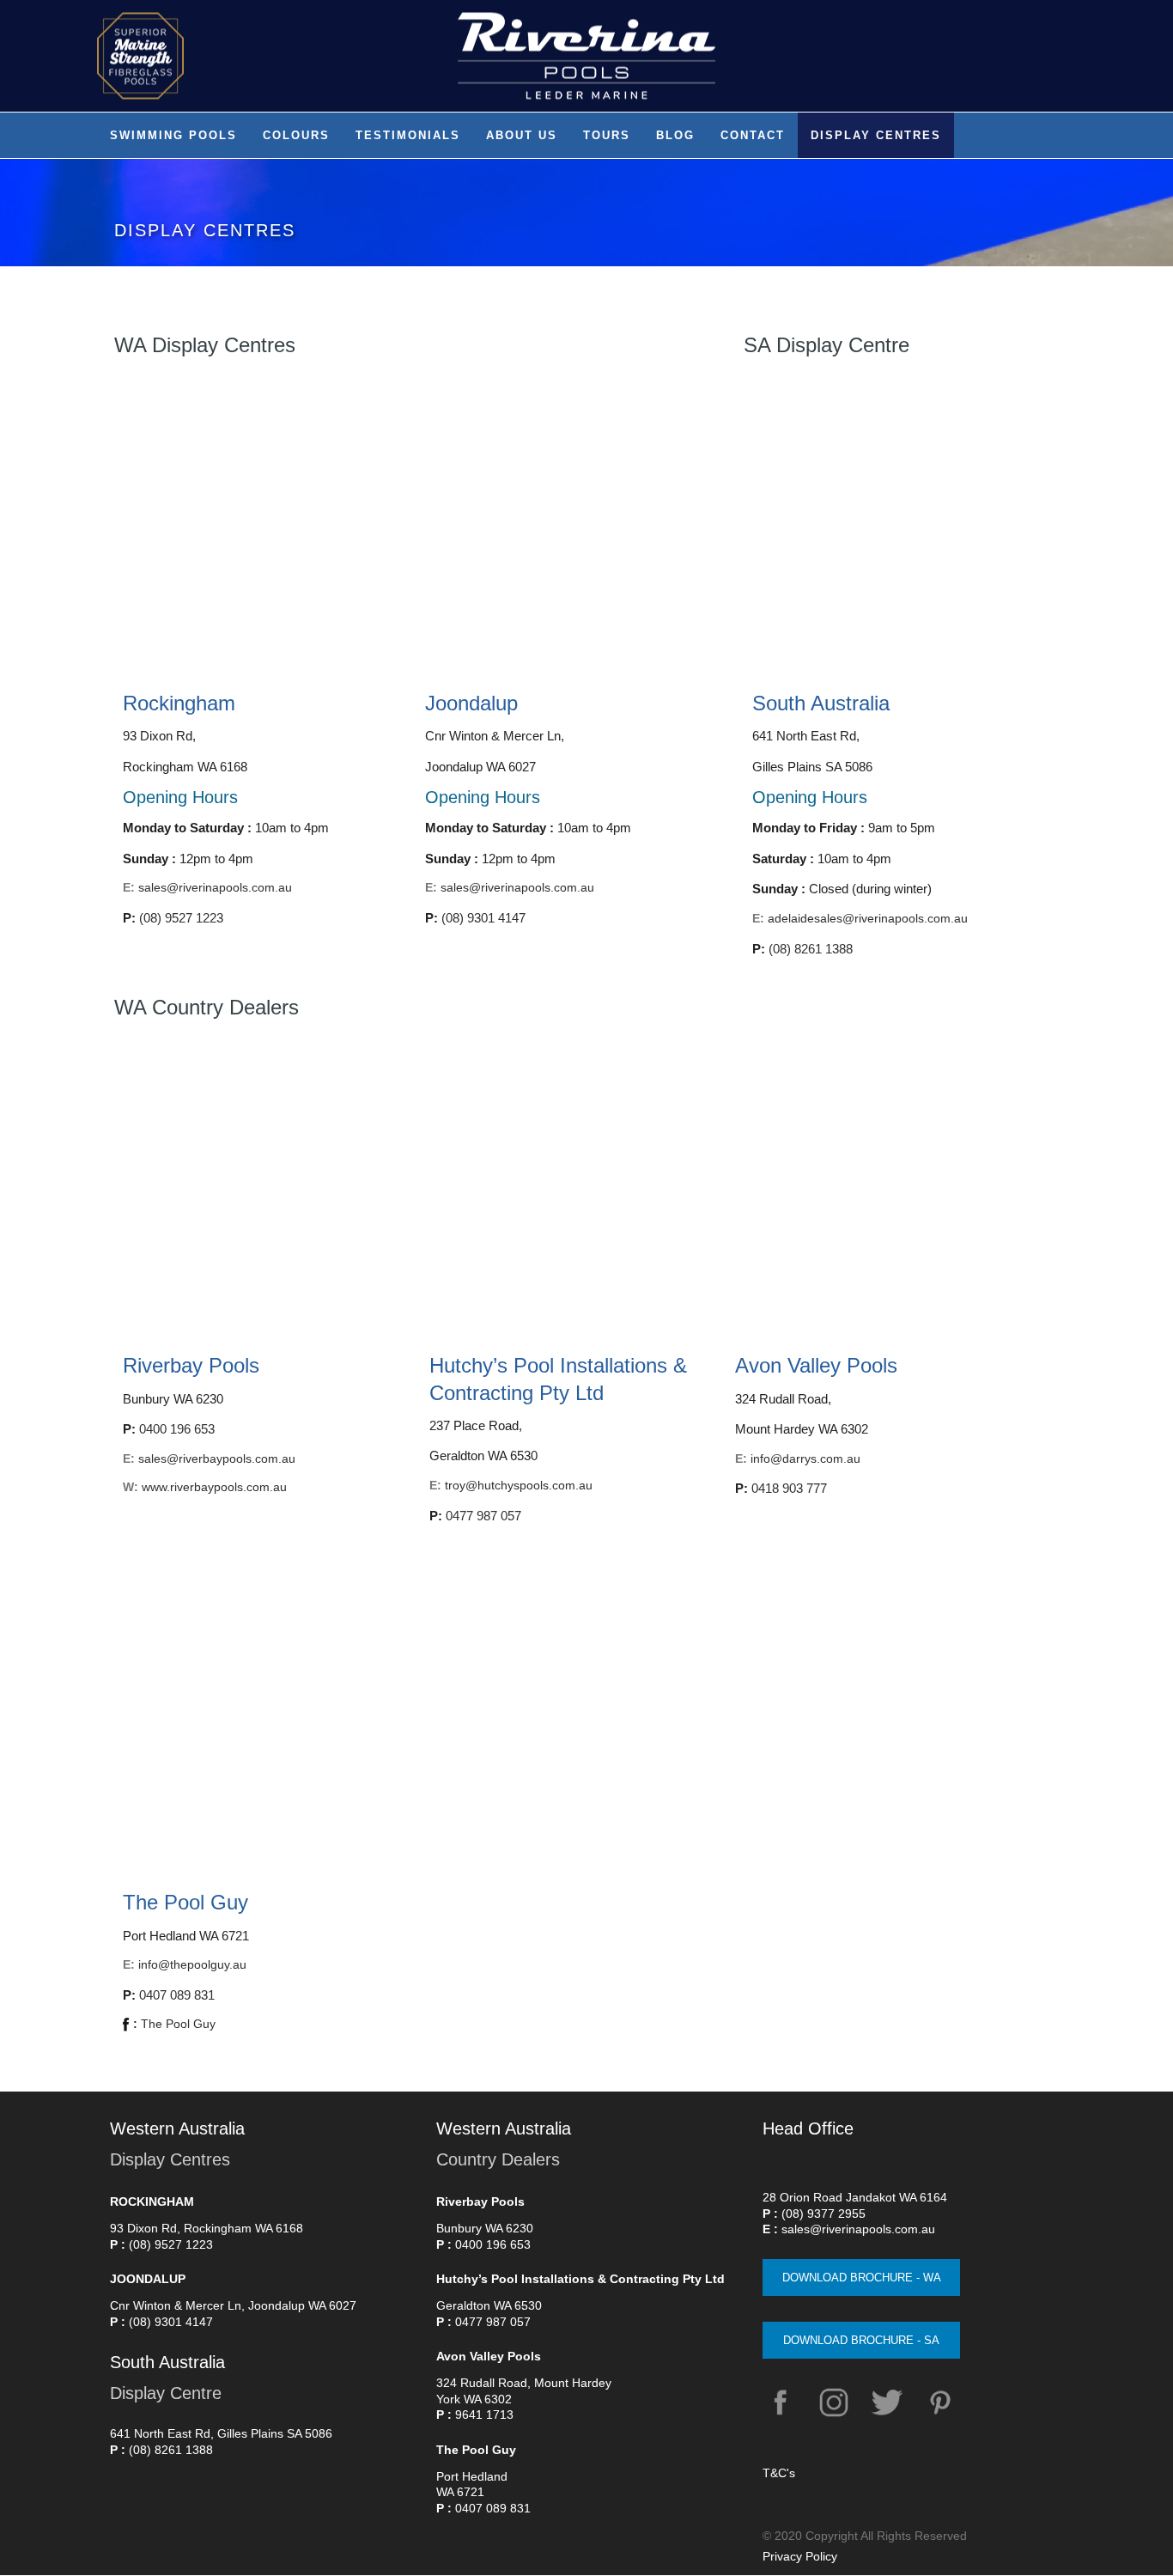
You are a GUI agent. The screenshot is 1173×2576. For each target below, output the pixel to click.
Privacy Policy (800, 2556)
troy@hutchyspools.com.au (519, 1485)
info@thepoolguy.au (192, 1964)
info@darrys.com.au (805, 1459)
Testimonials (408, 135)
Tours (607, 135)
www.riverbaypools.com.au (214, 1487)
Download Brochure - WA (862, 2278)
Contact (753, 135)
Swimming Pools (173, 135)
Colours (296, 135)
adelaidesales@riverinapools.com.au (868, 918)
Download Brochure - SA (861, 2340)
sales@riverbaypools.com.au (217, 1459)
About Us (522, 135)
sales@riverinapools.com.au (215, 887)
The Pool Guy (174, 2024)
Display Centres (876, 135)
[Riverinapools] (586, 56)
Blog (675, 135)
